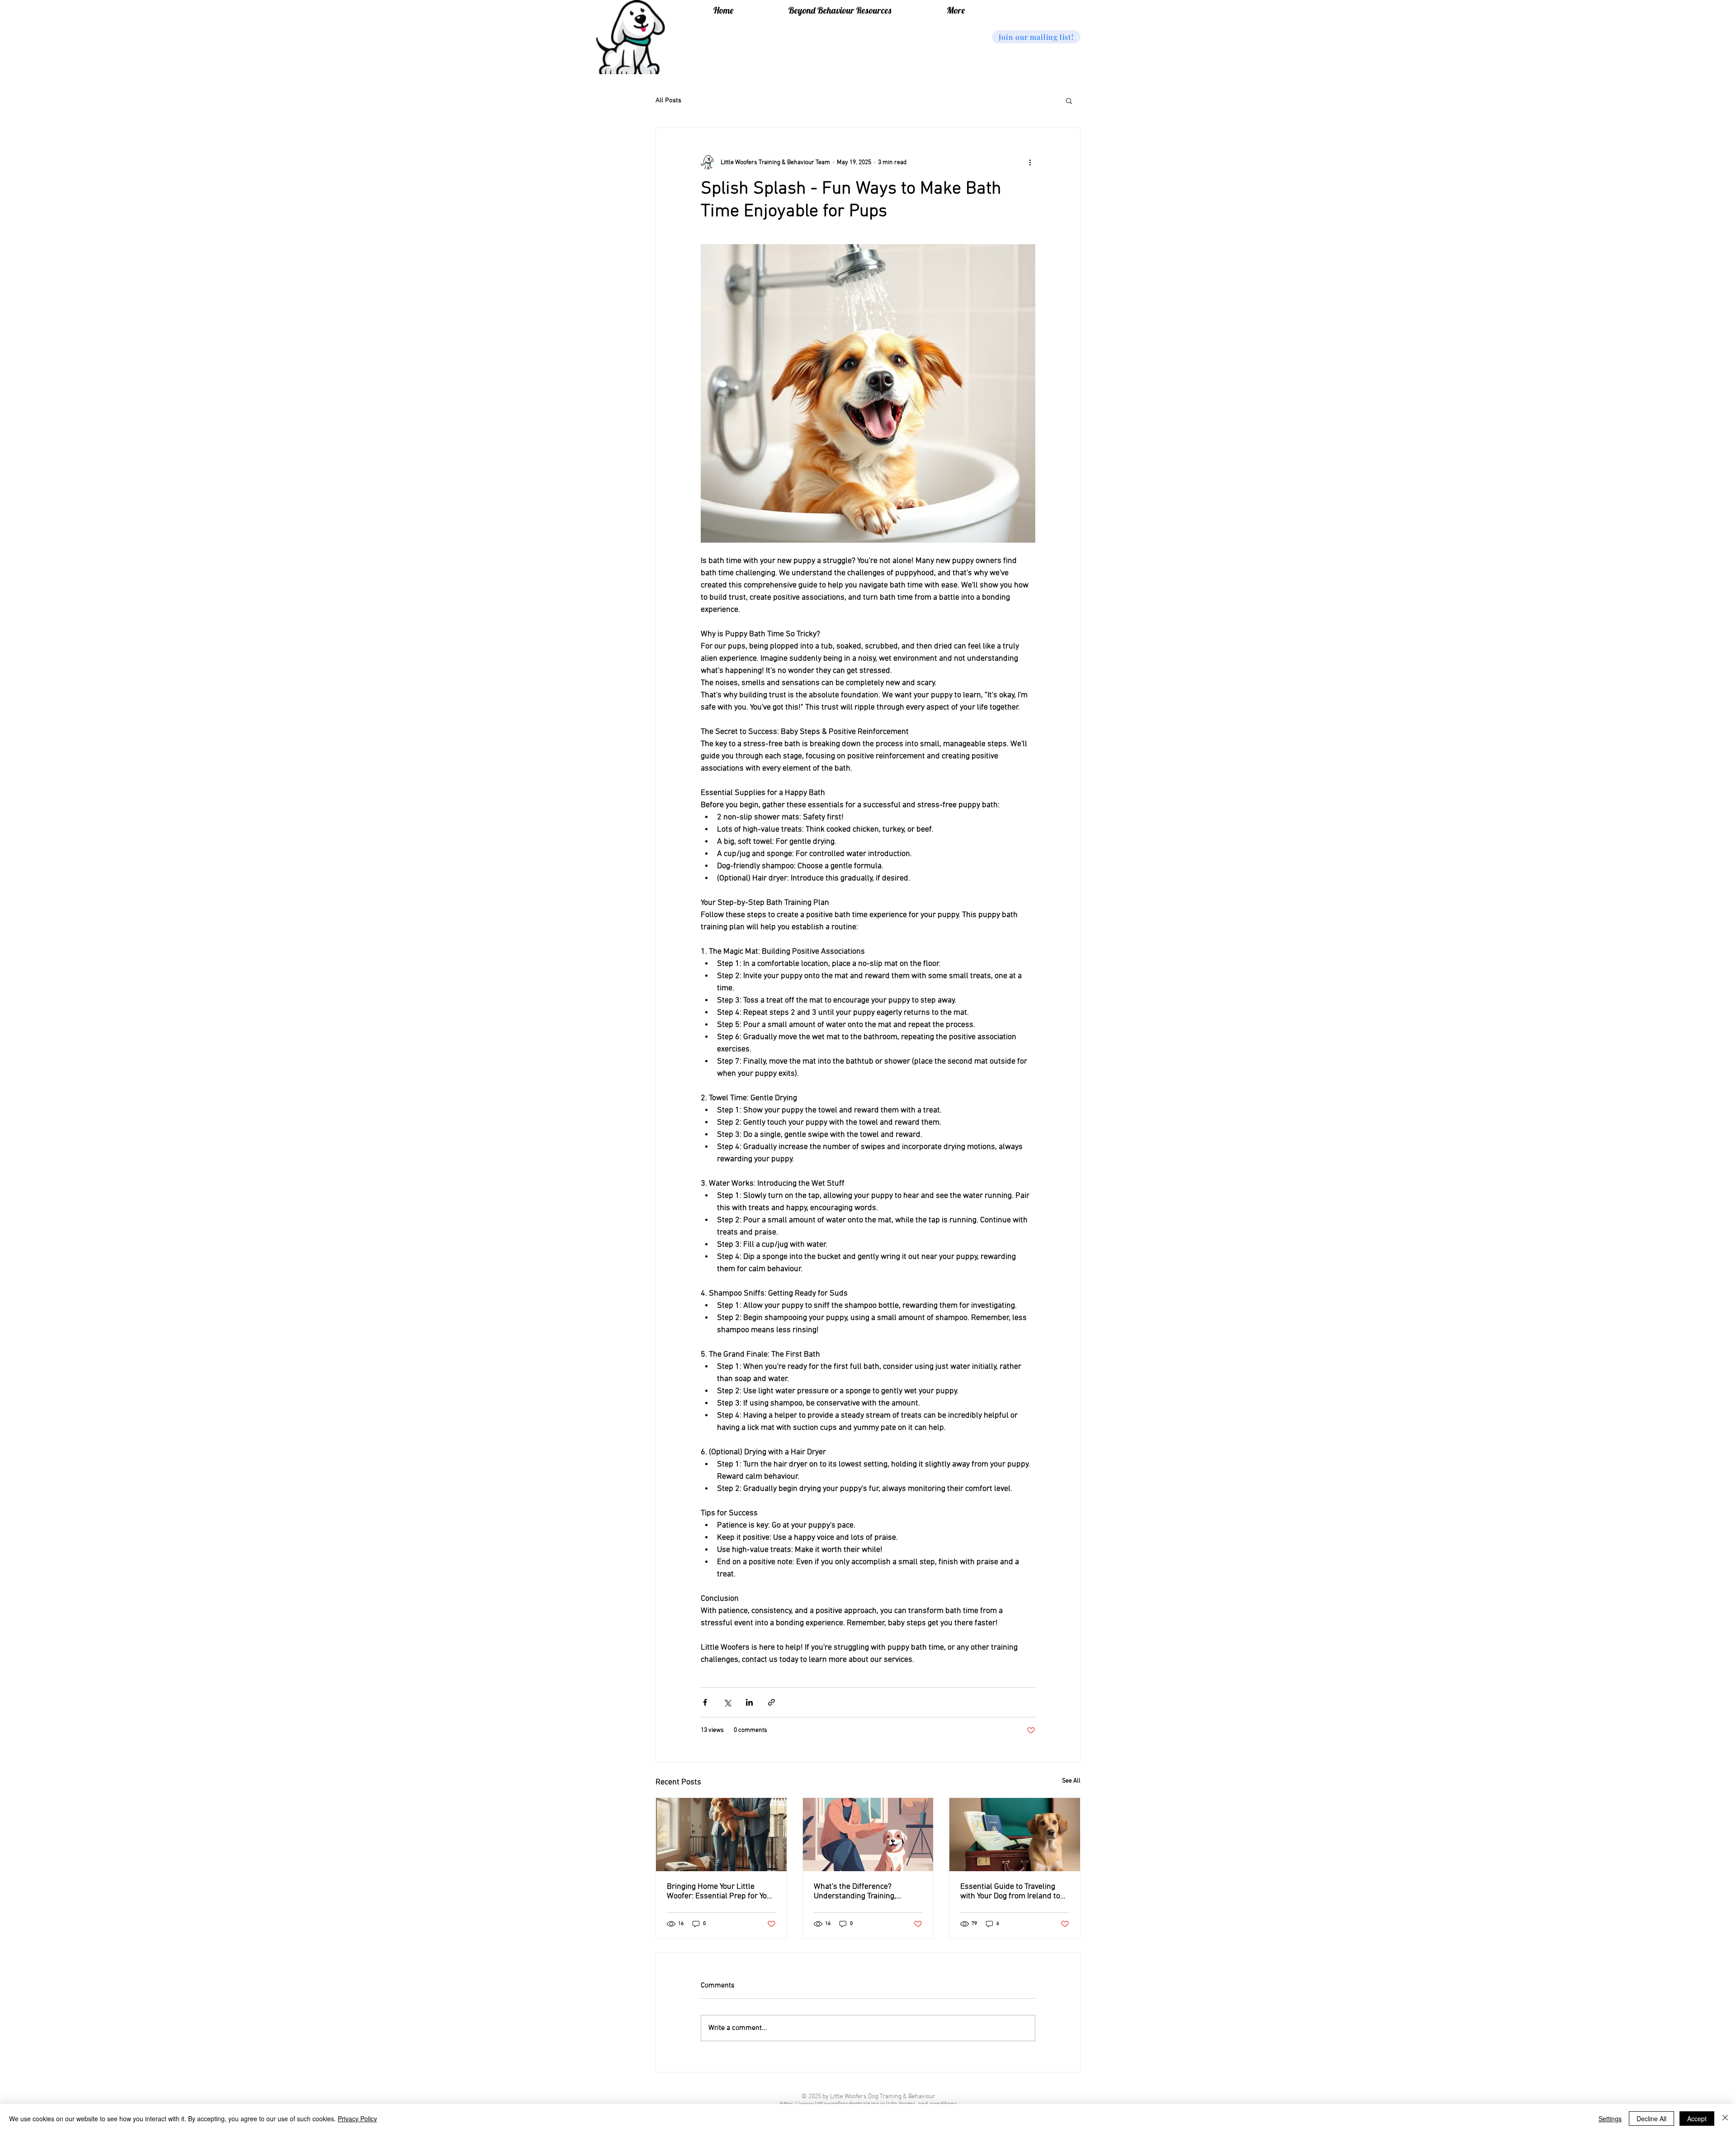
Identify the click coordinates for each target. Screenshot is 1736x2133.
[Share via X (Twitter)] (727, 1702)
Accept (1697, 2119)
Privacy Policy (357, 2119)
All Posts (668, 100)
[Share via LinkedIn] (749, 1702)
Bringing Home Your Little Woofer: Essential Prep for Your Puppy (721, 1892)
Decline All (1651, 2119)
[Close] (1725, 2119)
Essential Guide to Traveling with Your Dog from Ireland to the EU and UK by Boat (1010, 1892)
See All (1071, 1781)
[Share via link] (771, 1702)
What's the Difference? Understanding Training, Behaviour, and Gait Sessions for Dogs (863, 1892)
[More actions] (1030, 162)
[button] (1036, 37)
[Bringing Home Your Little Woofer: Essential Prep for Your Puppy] (721, 1835)
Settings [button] (1610, 2119)
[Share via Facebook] (705, 1702)
